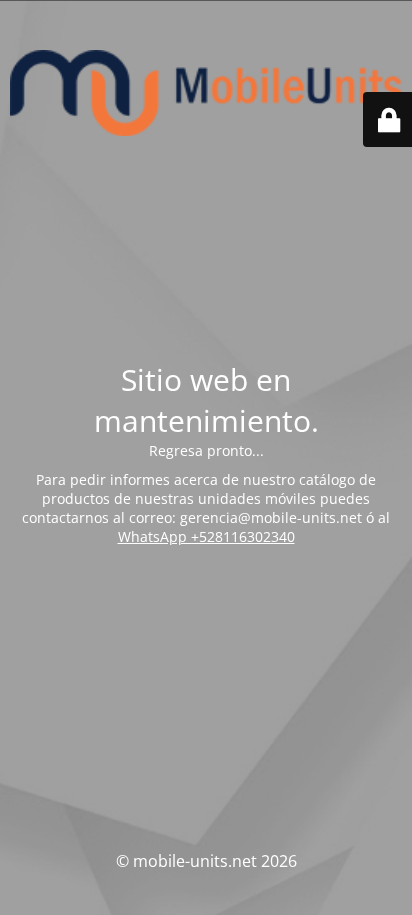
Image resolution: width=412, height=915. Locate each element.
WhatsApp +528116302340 (206, 536)
